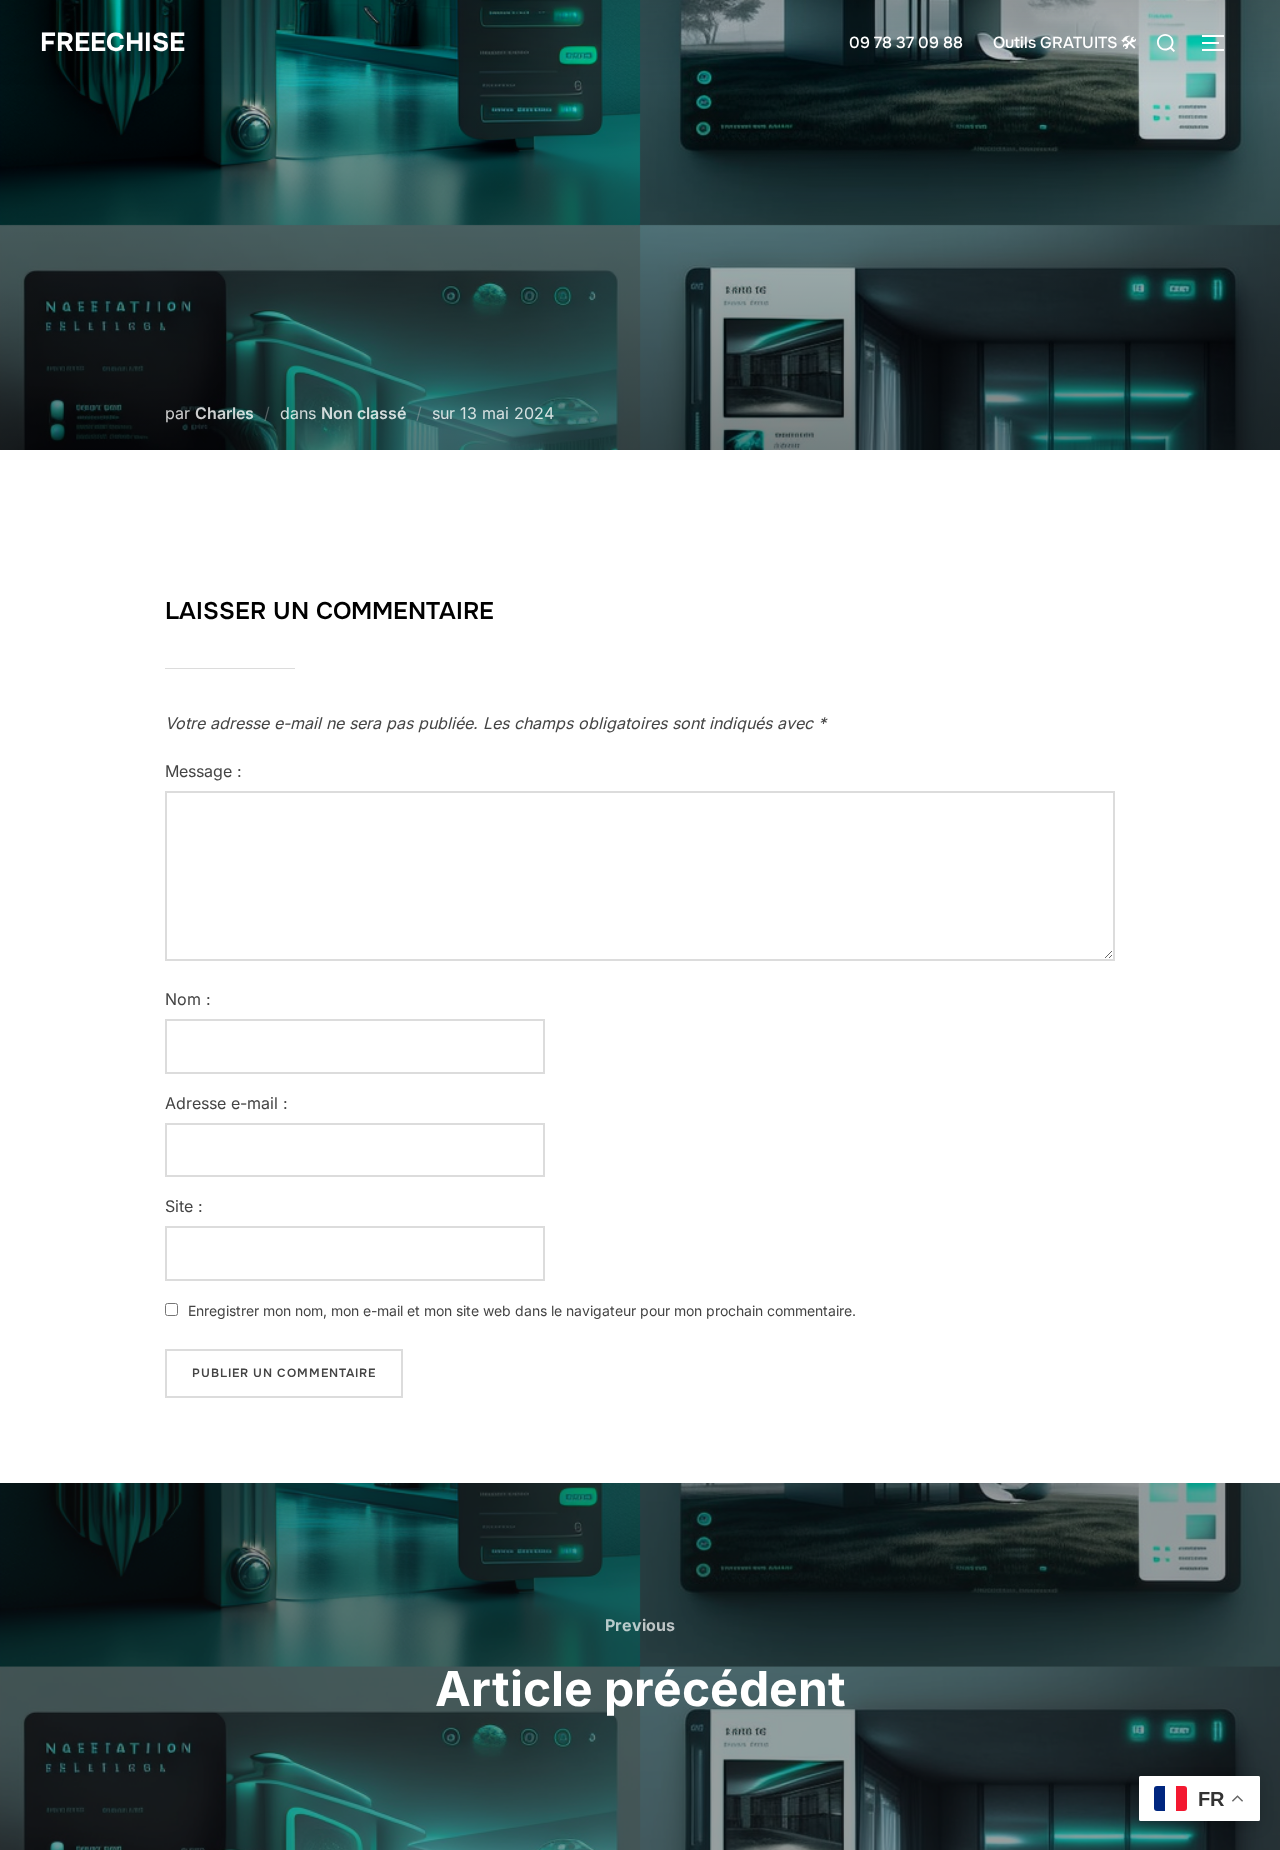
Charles (224, 413)
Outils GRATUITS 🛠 (1065, 42)
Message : (203, 771)
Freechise (112, 42)
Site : (184, 1206)
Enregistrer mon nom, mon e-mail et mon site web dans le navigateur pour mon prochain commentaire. (522, 1310)
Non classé (363, 413)
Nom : (188, 999)
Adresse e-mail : (226, 1103)
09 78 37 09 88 (906, 42)
